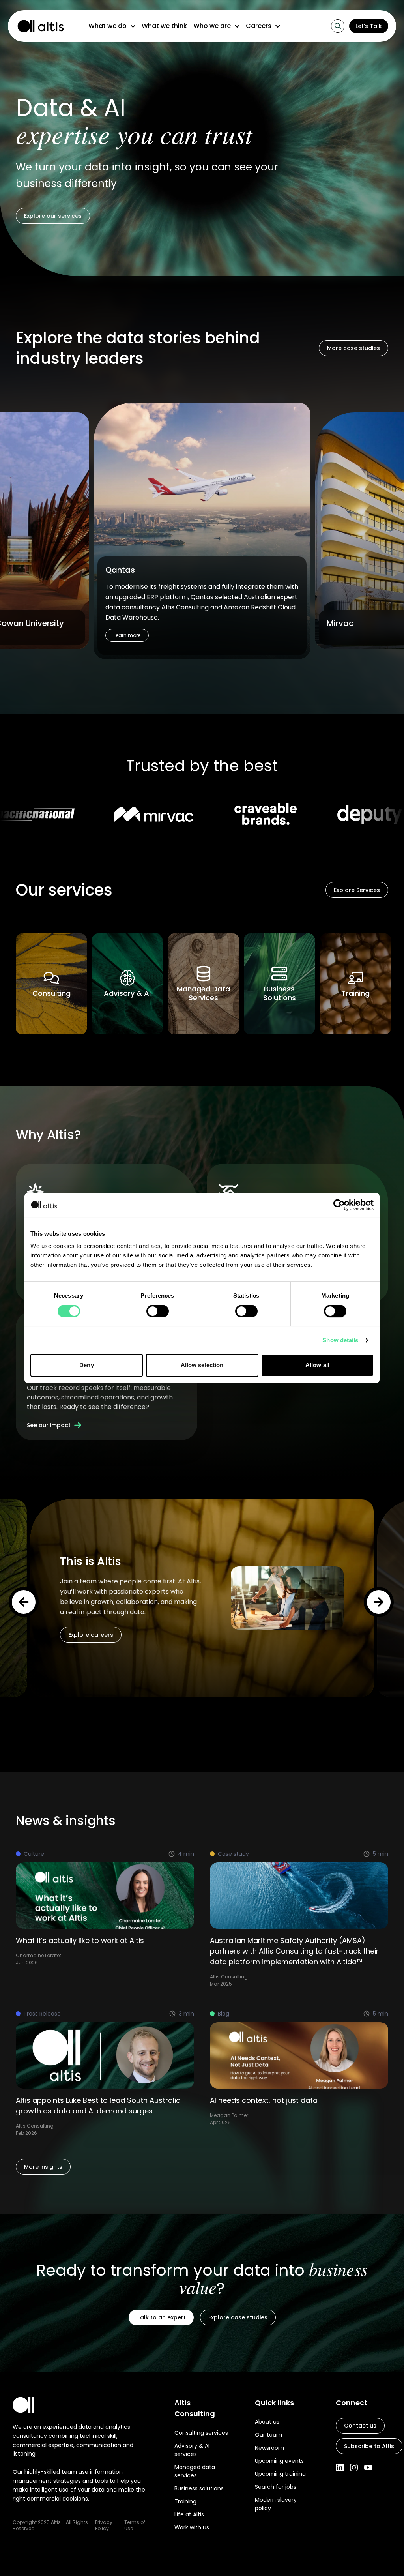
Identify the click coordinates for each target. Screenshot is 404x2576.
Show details (340, 1340)
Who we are (212, 26)
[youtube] (368, 2467)
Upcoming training (280, 2474)
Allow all (317, 1365)
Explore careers (91, 1635)
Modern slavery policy (276, 2504)
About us (267, 2422)
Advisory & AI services (192, 2450)
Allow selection (202, 1365)
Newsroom (269, 2448)
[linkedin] (340, 2467)
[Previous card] (24, 1602)
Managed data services (195, 2471)
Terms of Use (135, 2525)
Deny (86, 1365)
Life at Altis (189, 2514)
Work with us (192, 2527)
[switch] (158, 1311)
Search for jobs (276, 2487)
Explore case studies (238, 2317)
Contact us (360, 2426)
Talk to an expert (161, 2317)
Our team (268, 2435)
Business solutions (199, 2488)
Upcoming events (279, 2461)
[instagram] (354, 2467)
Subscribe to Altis (369, 2446)
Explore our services (53, 216)
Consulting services (201, 2433)
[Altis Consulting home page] (37, 26)
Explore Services (357, 890)
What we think (164, 26)
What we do (108, 26)
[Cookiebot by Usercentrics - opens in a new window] (339, 1205)
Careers (259, 26)
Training (185, 2501)
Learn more (127, 635)
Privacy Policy (104, 2525)
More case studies (353, 348)
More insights (43, 2167)
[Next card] (379, 1602)
